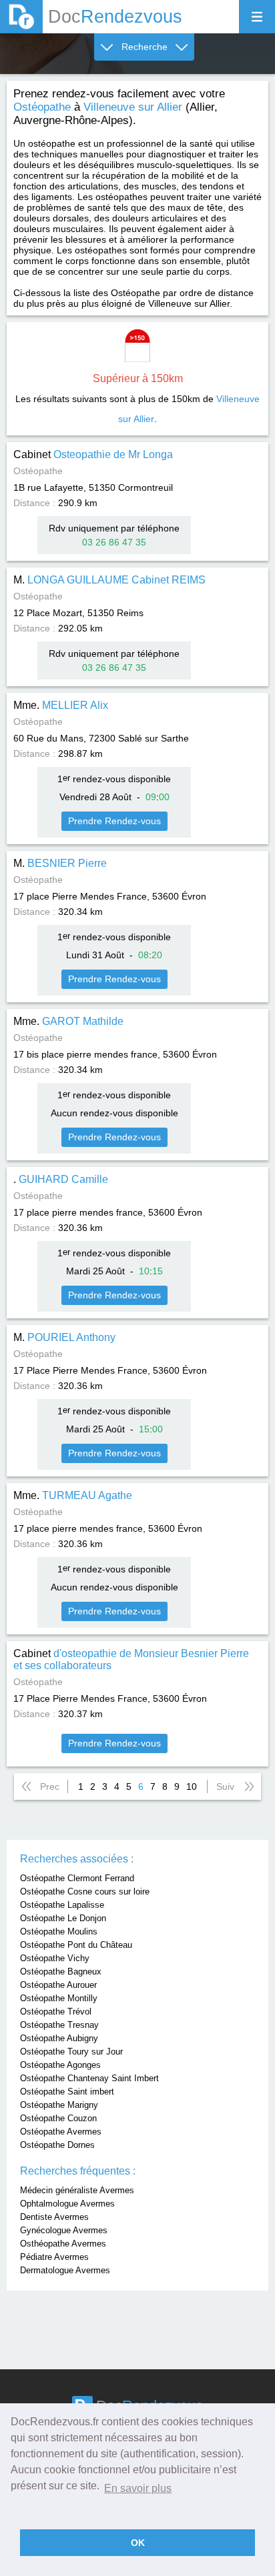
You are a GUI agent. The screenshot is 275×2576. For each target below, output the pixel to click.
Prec (50, 1786)
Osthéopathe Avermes (63, 2244)
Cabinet (93, 454)
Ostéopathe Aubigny (59, 2038)
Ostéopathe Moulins (59, 1931)
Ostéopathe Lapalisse (62, 1905)
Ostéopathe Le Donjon (63, 1918)
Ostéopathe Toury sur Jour (71, 2052)
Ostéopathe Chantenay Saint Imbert (89, 2078)
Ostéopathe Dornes (57, 2145)
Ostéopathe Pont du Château (76, 1945)
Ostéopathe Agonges (60, 2065)
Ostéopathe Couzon (58, 2118)
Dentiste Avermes (54, 2217)
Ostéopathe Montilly (59, 1998)
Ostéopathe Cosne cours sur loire (85, 1891)
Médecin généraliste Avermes (77, 2190)
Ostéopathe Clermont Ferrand (77, 1878)
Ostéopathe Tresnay (59, 2025)
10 (192, 1786)
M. (109, 580)
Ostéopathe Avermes (61, 2132)
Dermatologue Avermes (65, 2270)
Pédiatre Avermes (54, 2257)
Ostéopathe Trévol (56, 2012)
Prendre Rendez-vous (114, 821)
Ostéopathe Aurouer (58, 1985)
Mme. (61, 705)
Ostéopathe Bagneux (61, 1972)
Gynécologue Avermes (64, 2230)
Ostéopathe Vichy (55, 1958)
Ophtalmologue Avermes (67, 2204)
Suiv (225, 1786)
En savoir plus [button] (138, 2488)
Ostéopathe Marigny (59, 2105)
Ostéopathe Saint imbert (67, 2092)
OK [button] (138, 2543)
